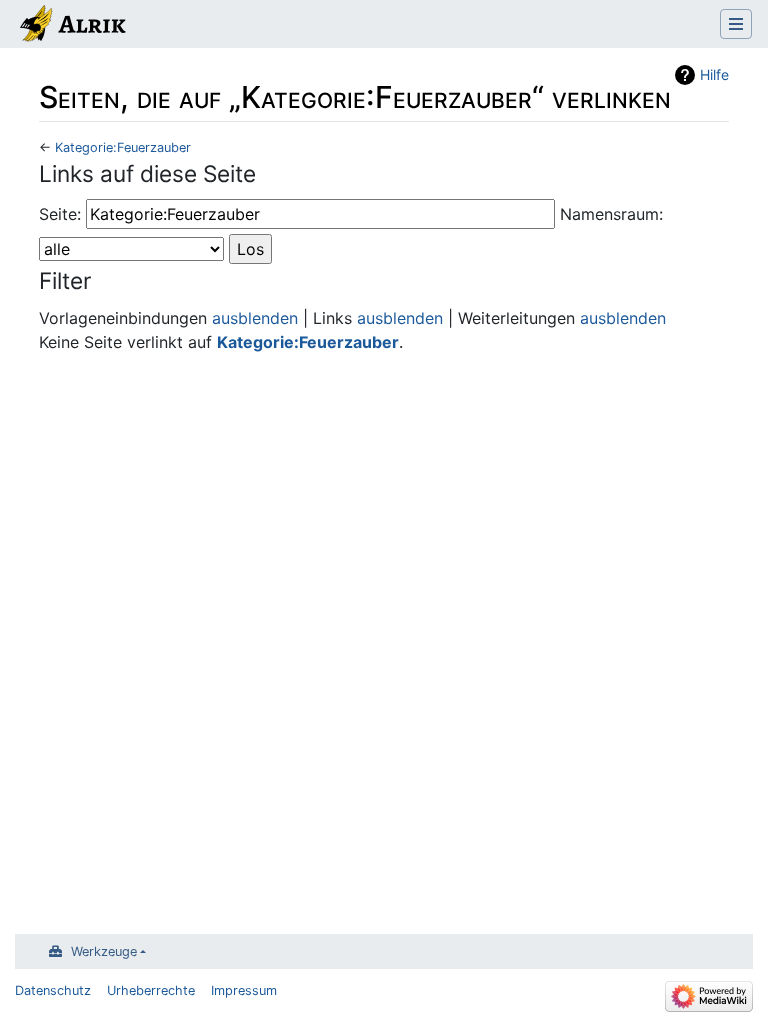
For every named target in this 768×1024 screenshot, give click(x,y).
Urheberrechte (151, 990)
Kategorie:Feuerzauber (123, 147)
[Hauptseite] (71, 26)
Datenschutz (53, 990)
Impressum (244, 990)
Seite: (60, 214)
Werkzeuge (104, 951)
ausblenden (255, 318)
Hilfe (714, 74)
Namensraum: (611, 214)
